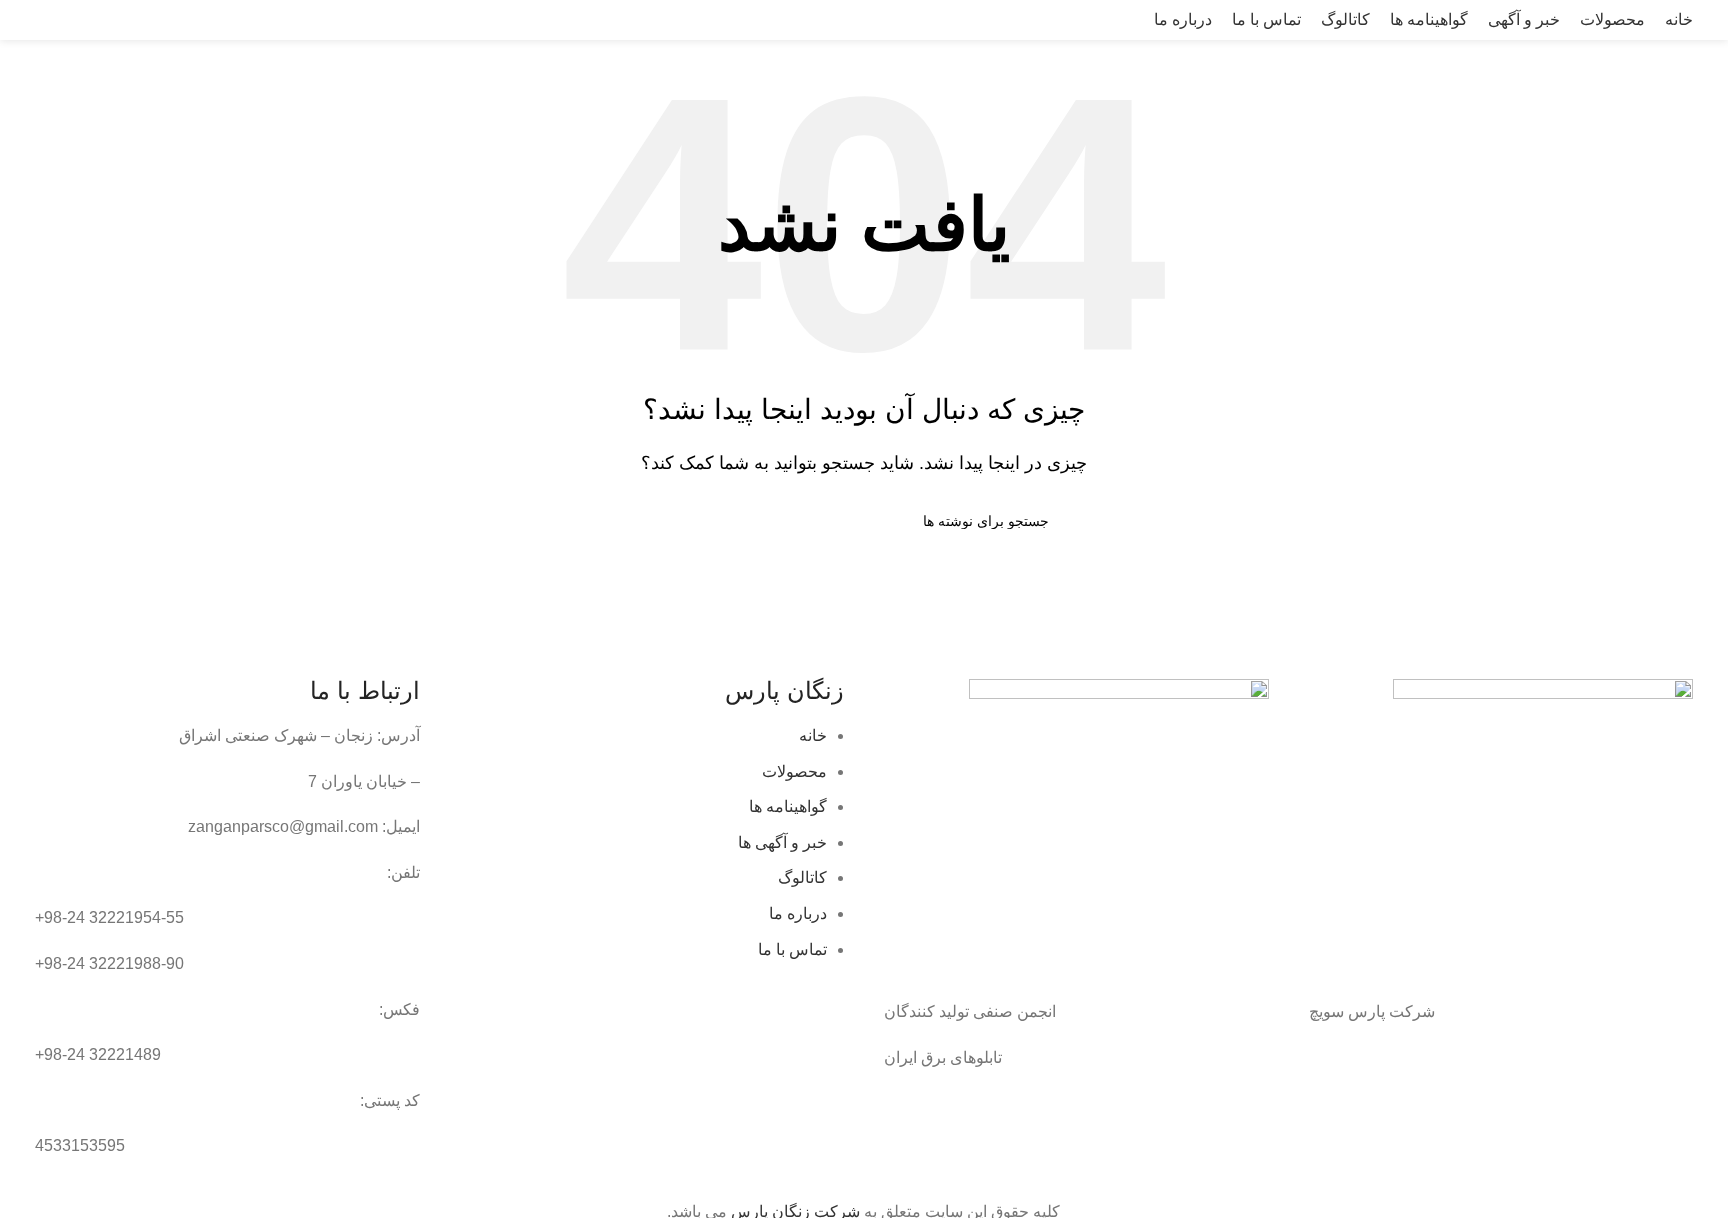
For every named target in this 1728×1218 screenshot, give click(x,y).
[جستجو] (21, 20)
